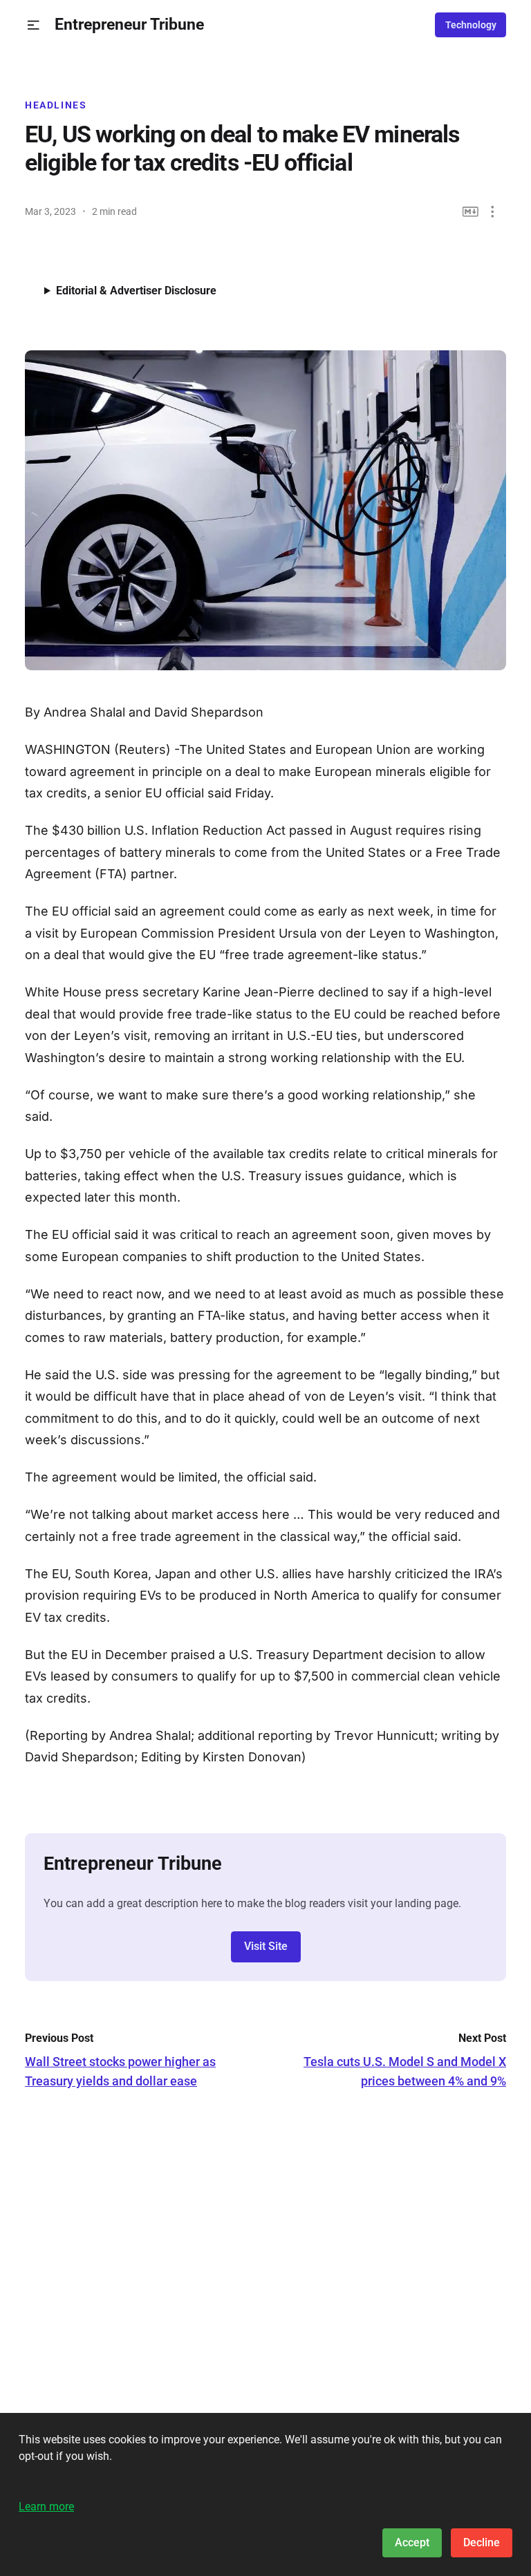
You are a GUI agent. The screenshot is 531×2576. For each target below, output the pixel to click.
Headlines (56, 105)
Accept (412, 2542)
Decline (482, 2542)
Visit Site (266, 1946)
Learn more (46, 2507)
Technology (471, 25)
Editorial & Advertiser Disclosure (136, 291)
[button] (34, 25)
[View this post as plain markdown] (471, 212)
